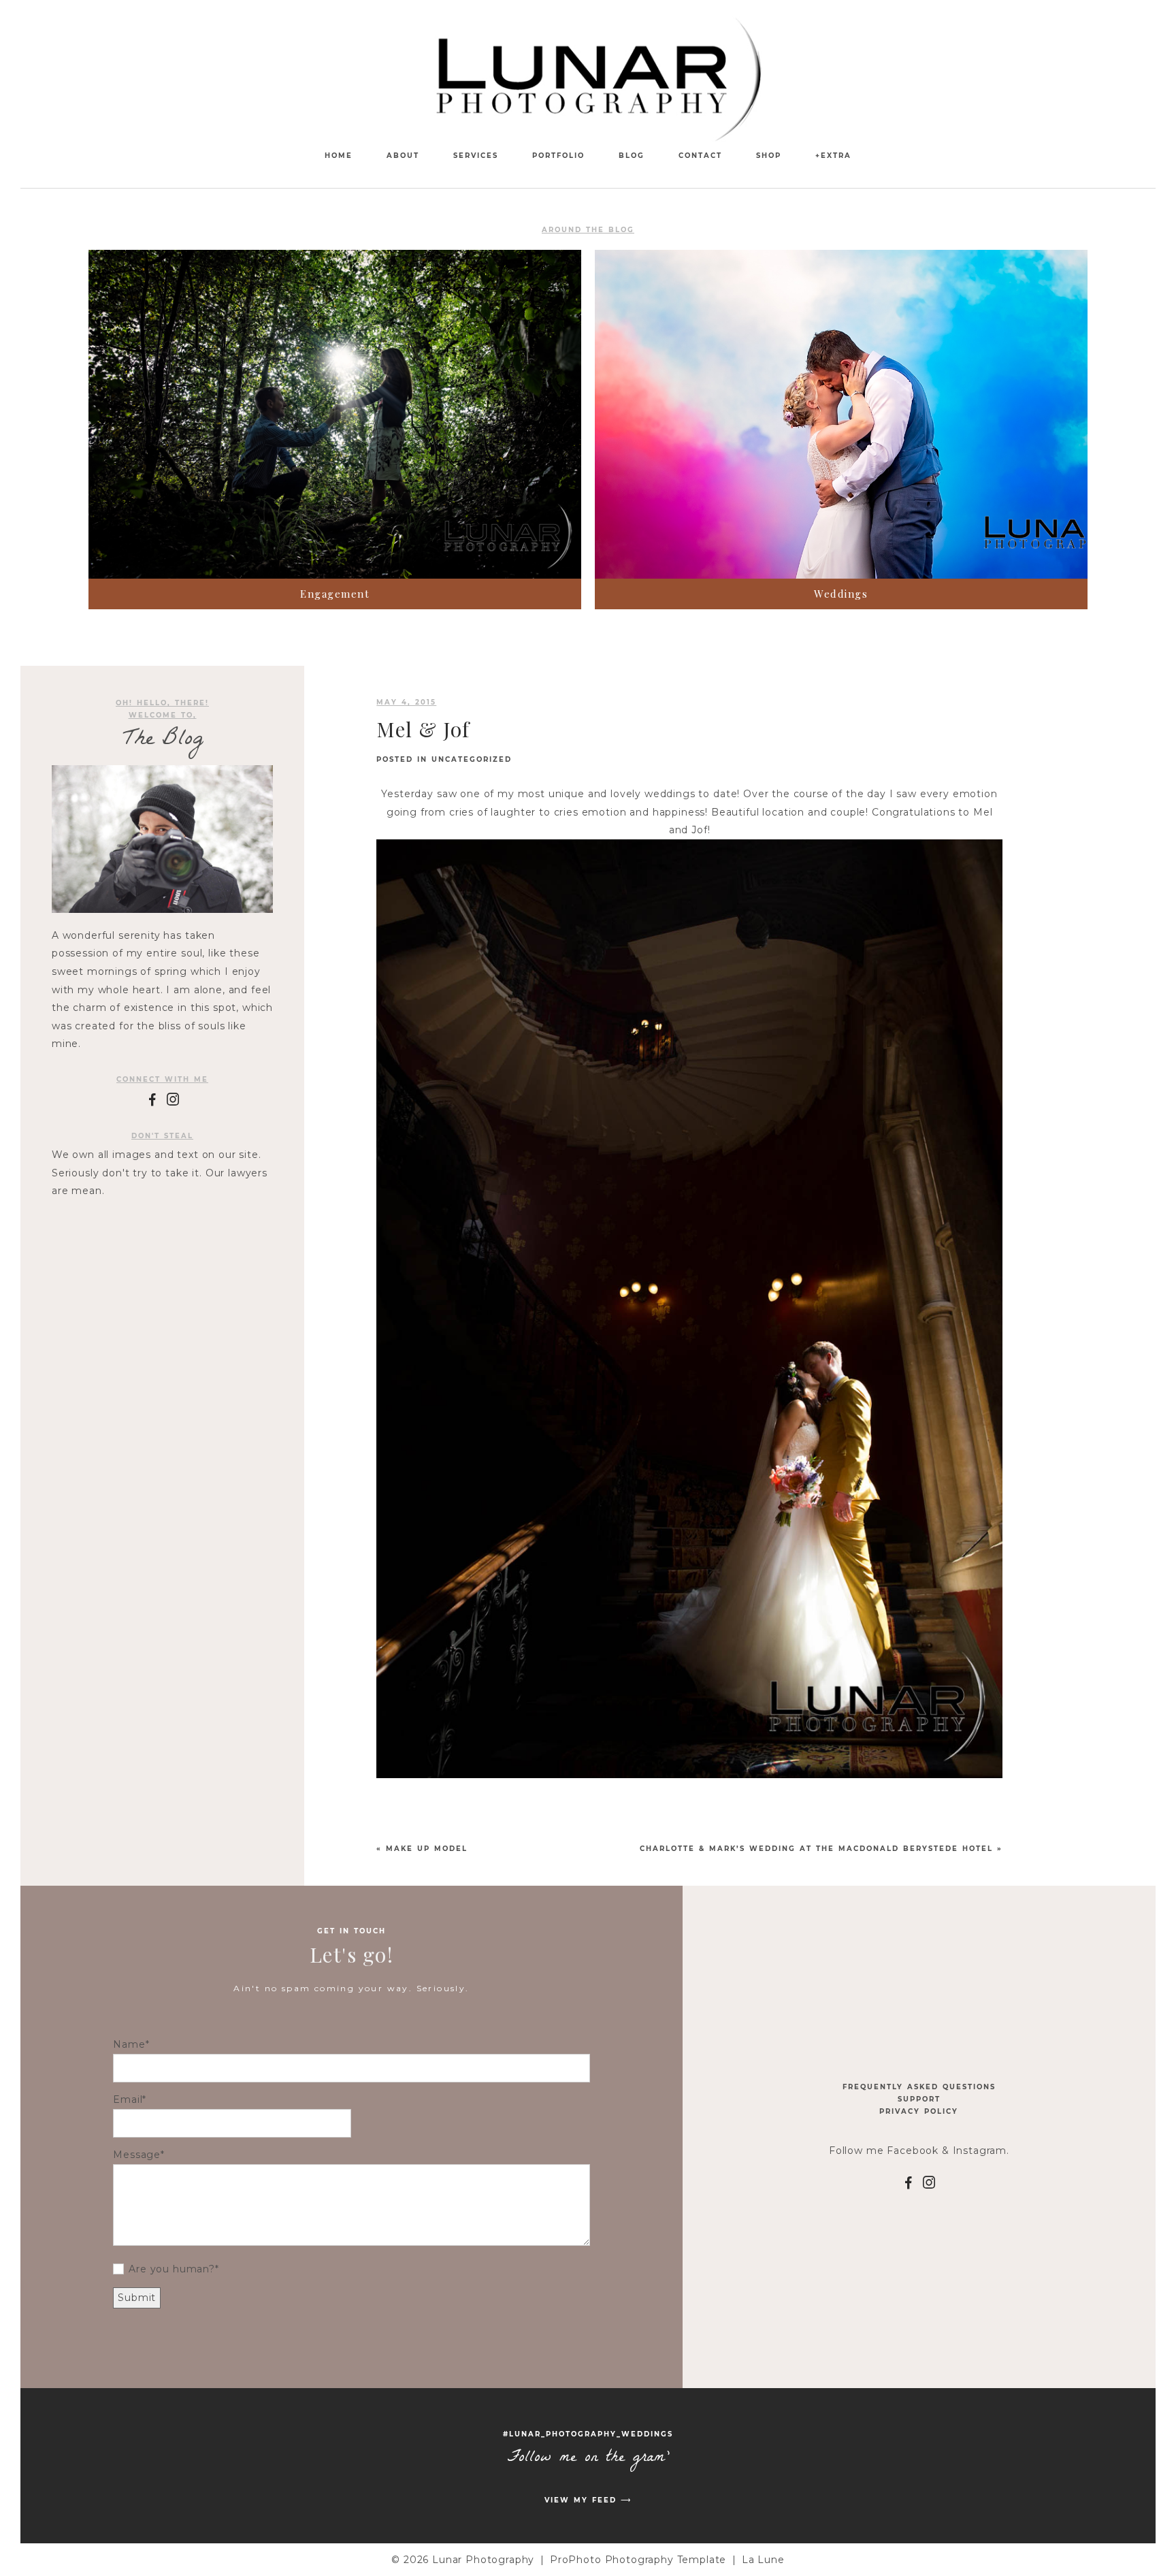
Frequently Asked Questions (919, 2087)
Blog (632, 156)
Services (476, 156)
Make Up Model (427, 1849)
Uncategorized (472, 759)
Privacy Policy (919, 2111)
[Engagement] (335, 414)
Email (128, 2099)
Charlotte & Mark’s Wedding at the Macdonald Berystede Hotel (816, 1849)
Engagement (335, 594)
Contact (700, 156)
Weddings (841, 594)
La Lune (763, 2560)
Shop (769, 156)
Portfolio (558, 156)
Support (919, 2099)
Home (339, 156)
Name (129, 2044)
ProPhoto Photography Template (638, 2560)
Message (137, 2155)
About (403, 156)
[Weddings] (841, 414)
